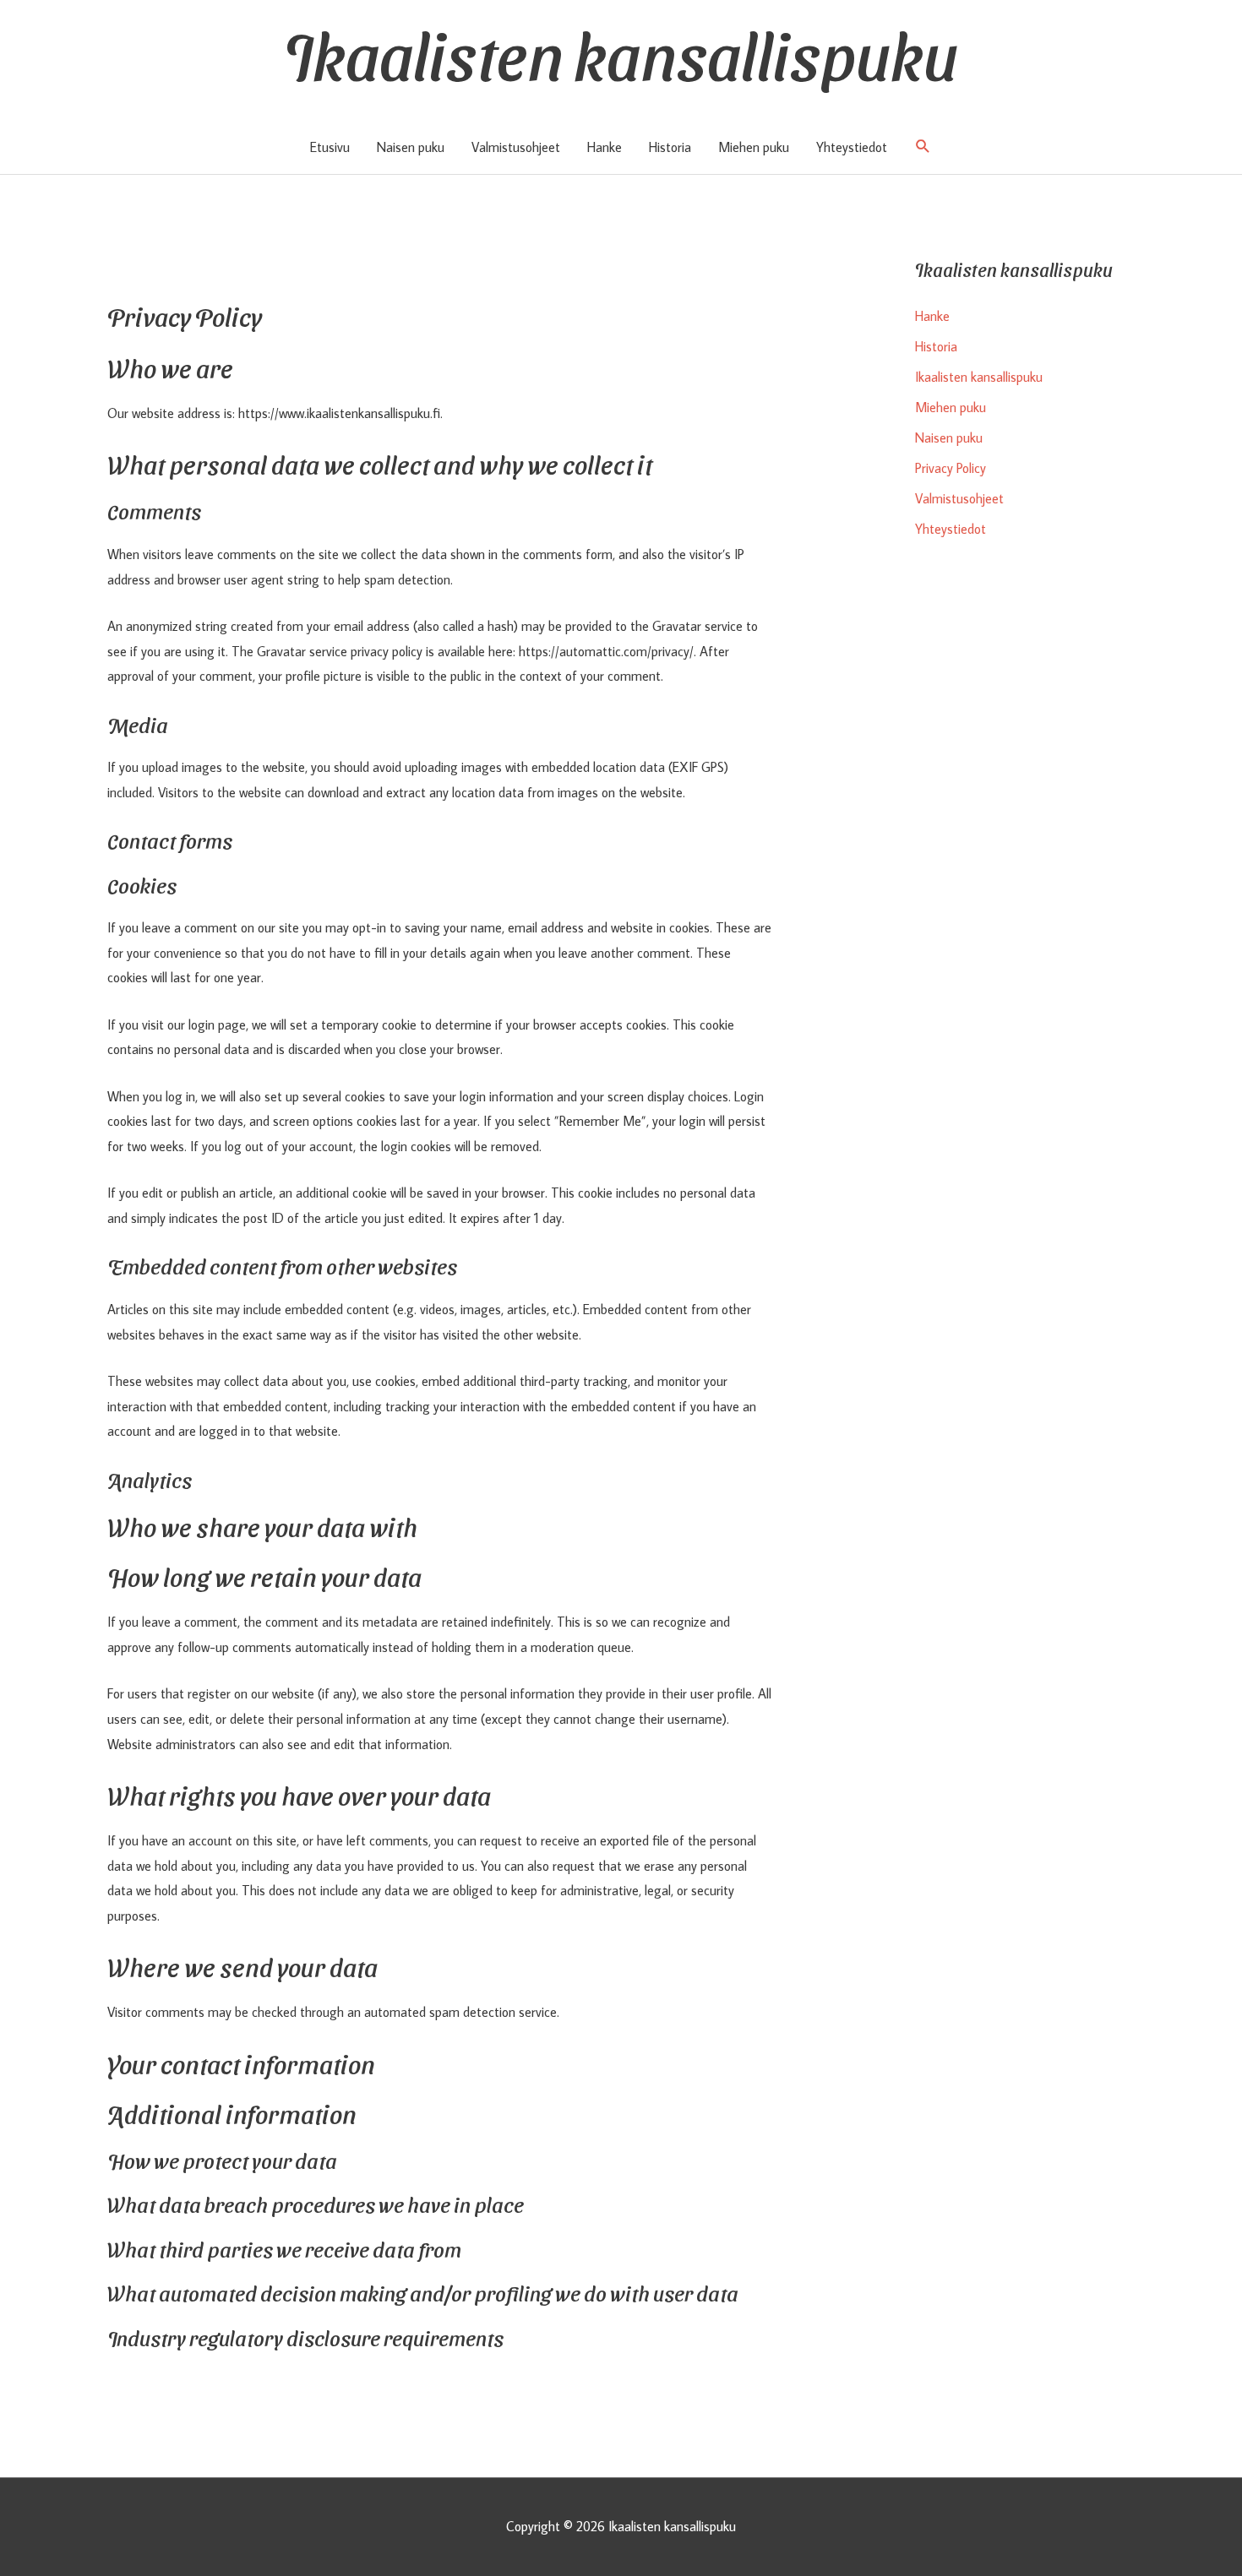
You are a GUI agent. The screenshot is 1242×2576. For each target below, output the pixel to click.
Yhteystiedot (852, 147)
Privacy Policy (951, 468)
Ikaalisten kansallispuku (621, 52)
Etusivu (330, 147)
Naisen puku (411, 147)
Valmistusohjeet (516, 147)
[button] (923, 147)
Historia (670, 147)
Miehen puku (754, 147)
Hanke (605, 147)
